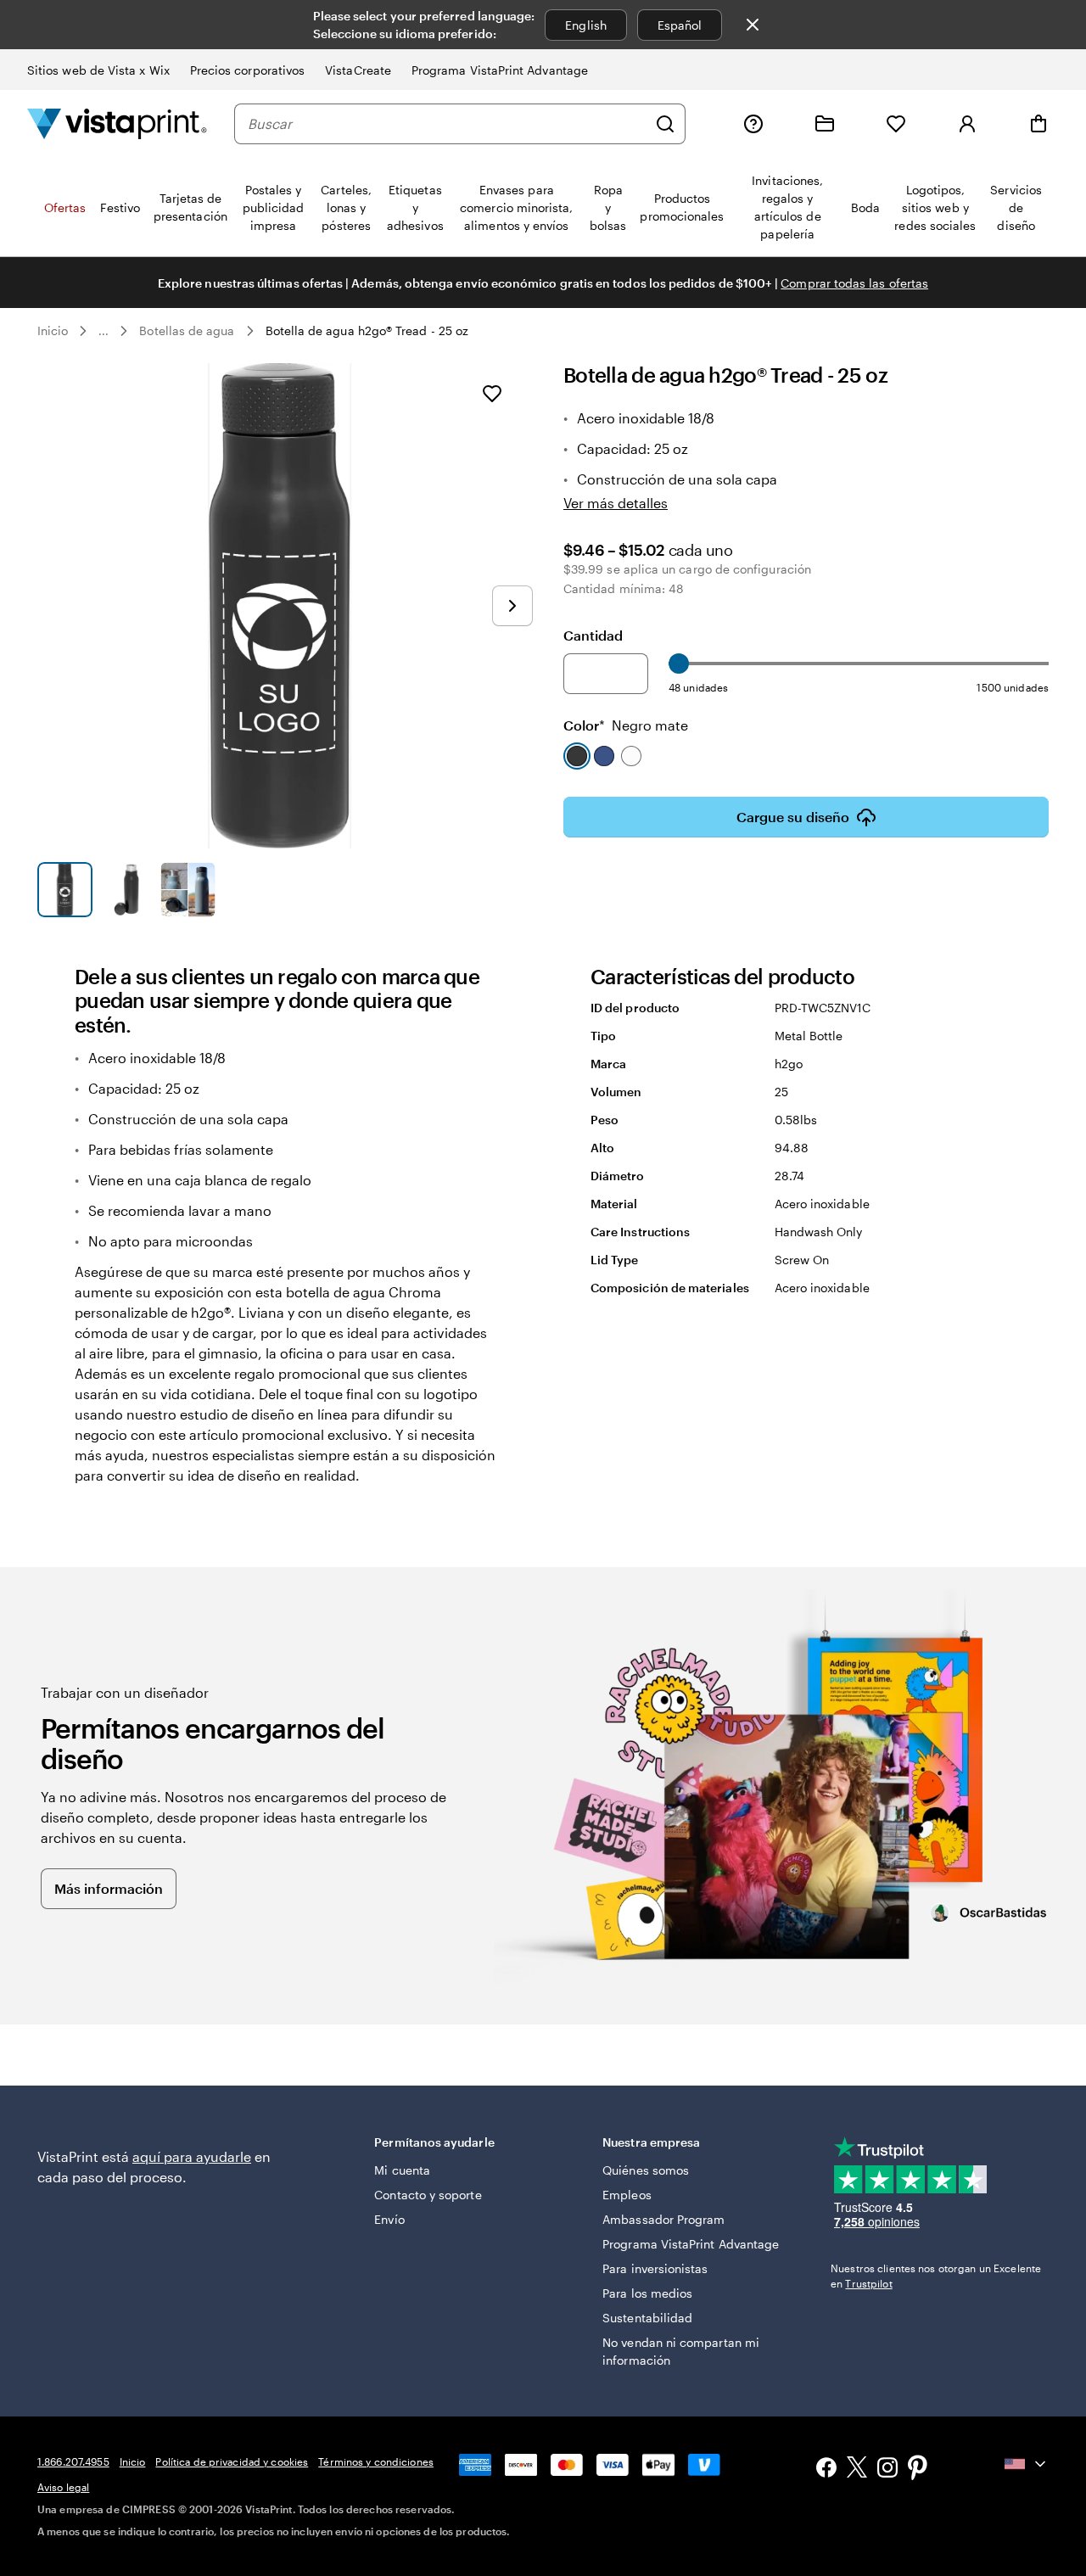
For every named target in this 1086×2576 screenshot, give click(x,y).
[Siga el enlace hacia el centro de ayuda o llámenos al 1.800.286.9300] (753, 124)
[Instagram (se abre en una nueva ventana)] (887, 2470)
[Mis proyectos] (825, 124)
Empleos (627, 2195)
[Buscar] (665, 124)
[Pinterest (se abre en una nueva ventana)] (918, 2469)
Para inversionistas (655, 2268)
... (104, 331)
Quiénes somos (646, 2170)
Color (626, 725)
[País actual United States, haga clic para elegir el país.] (1027, 2464)
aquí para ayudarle (192, 2156)
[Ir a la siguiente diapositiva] (512, 606)
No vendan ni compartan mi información (681, 2351)
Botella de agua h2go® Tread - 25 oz (367, 330)
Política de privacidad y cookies (232, 2461)
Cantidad (593, 635)
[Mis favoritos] (896, 124)
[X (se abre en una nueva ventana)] (857, 2470)
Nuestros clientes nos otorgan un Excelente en (936, 2276)
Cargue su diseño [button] (793, 817)
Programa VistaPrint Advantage (500, 70)
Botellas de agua (187, 330)
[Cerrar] (753, 25)
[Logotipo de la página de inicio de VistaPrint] (117, 123)
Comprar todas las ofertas (854, 283)
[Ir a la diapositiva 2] (127, 890)
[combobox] (447, 124)
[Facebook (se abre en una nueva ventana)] (826, 2470)
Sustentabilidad (647, 2318)
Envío (389, 2219)
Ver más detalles (616, 503)
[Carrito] (1038, 124)
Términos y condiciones (376, 2461)
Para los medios (647, 2293)
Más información (109, 1888)
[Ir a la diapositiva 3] (188, 890)
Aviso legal (63, 2487)
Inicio (53, 330)
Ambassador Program (663, 2219)
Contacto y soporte (428, 2195)
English (586, 25)
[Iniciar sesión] (967, 124)
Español (680, 25)
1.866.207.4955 (73, 2461)
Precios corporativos (247, 70)
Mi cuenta (402, 2170)
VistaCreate (358, 70)
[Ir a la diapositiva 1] (65, 890)
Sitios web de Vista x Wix (98, 70)
